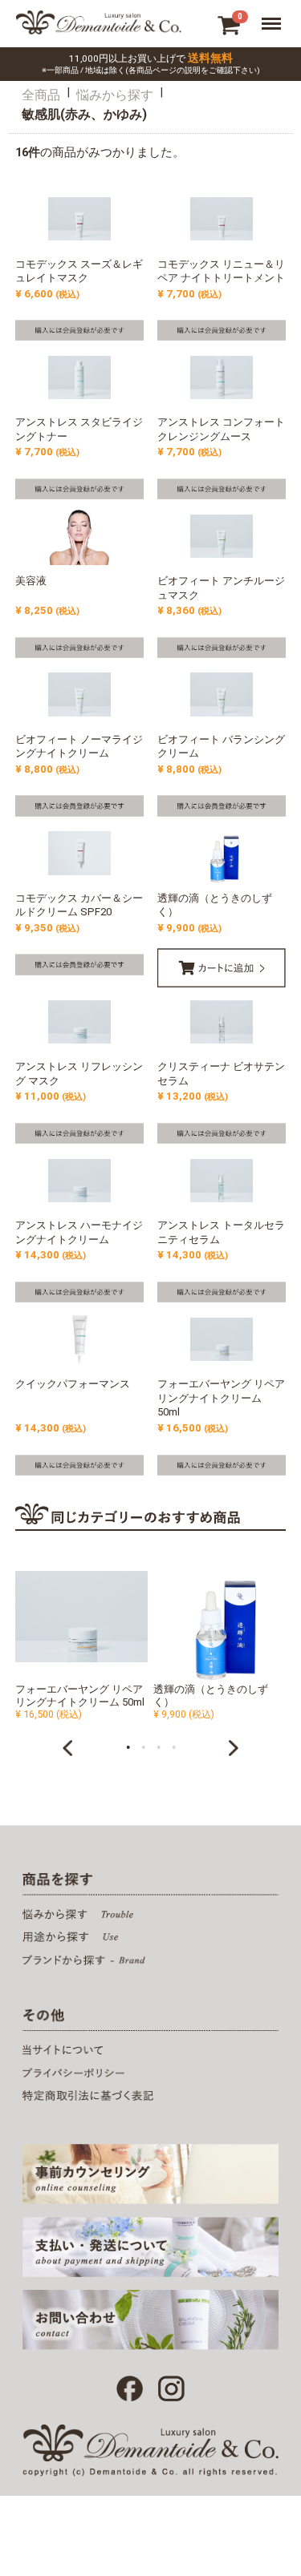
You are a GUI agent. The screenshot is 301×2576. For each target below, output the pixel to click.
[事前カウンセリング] (150, 2174)
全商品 (41, 96)
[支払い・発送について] (150, 2247)
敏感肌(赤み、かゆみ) (84, 115)
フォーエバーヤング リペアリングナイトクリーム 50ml (80, 1696)
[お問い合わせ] (150, 2320)
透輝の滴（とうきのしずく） (211, 1696)
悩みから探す (115, 96)
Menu (275, 21)
